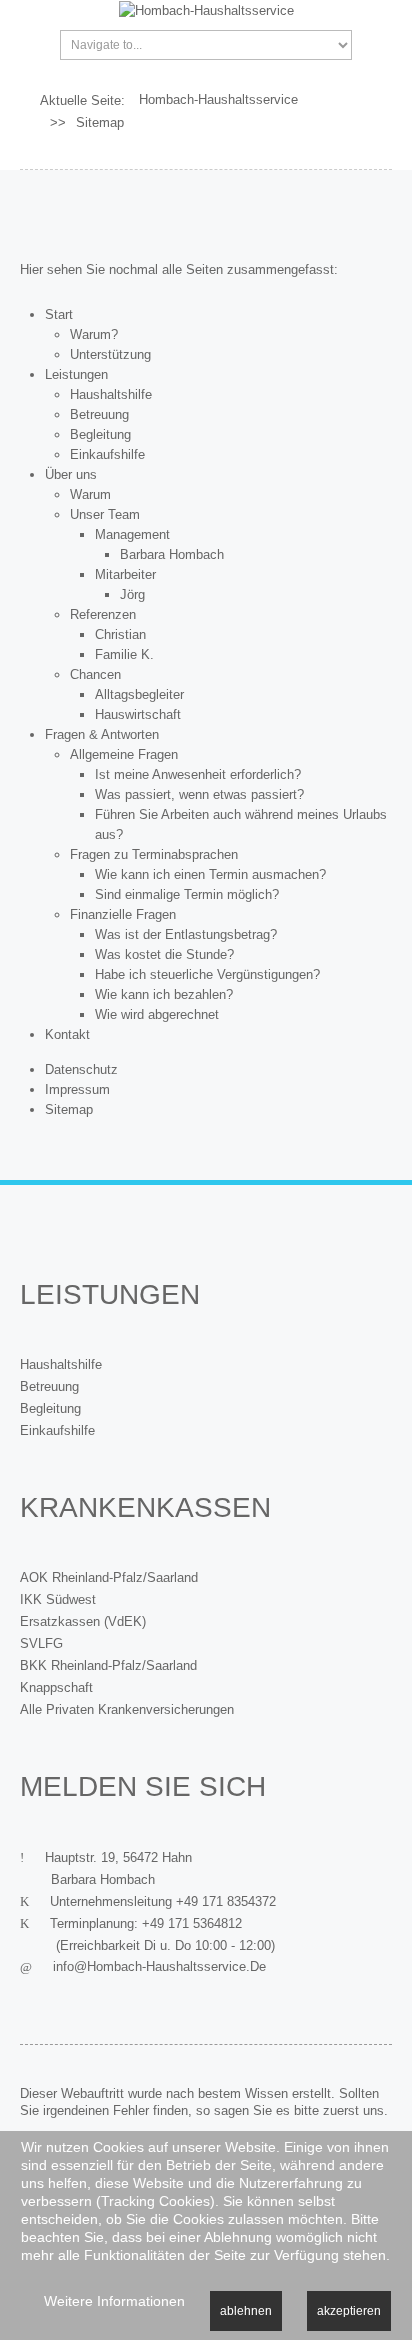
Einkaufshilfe (107, 454)
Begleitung (100, 434)
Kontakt (67, 1034)
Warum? (94, 334)
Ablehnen (246, 2311)
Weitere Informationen (114, 2301)
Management (132, 534)
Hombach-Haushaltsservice (218, 99)
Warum (90, 494)
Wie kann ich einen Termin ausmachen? (210, 874)
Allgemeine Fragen (124, 754)
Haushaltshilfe (111, 394)
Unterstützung (110, 354)
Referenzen (103, 614)
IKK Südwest (58, 1599)
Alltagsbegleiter (139, 694)
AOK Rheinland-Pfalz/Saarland (109, 1577)
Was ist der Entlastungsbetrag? (186, 934)
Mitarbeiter (125, 574)
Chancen (95, 674)
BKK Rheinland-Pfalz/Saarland (108, 1665)
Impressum (77, 1089)
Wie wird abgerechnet (157, 1014)
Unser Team (105, 514)
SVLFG (41, 1643)
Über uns (71, 474)
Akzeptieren (349, 2311)
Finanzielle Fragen (123, 914)
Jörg (132, 594)
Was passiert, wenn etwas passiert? (199, 794)
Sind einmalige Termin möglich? (187, 894)
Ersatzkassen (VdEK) (83, 1621)
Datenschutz (81, 1069)
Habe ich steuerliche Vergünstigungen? (207, 974)
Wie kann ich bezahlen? (164, 994)
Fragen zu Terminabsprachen (154, 854)
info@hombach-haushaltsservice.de (159, 1966)
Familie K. (124, 654)
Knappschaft (56, 1687)
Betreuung (99, 414)
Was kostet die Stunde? (164, 954)
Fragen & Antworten (102, 734)
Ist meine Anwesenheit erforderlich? (198, 774)
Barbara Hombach (172, 554)
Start (59, 314)
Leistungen (76, 374)
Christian (120, 634)
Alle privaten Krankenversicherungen (127, 1709)
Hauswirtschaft (138, 714)
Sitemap (69, 1109)
